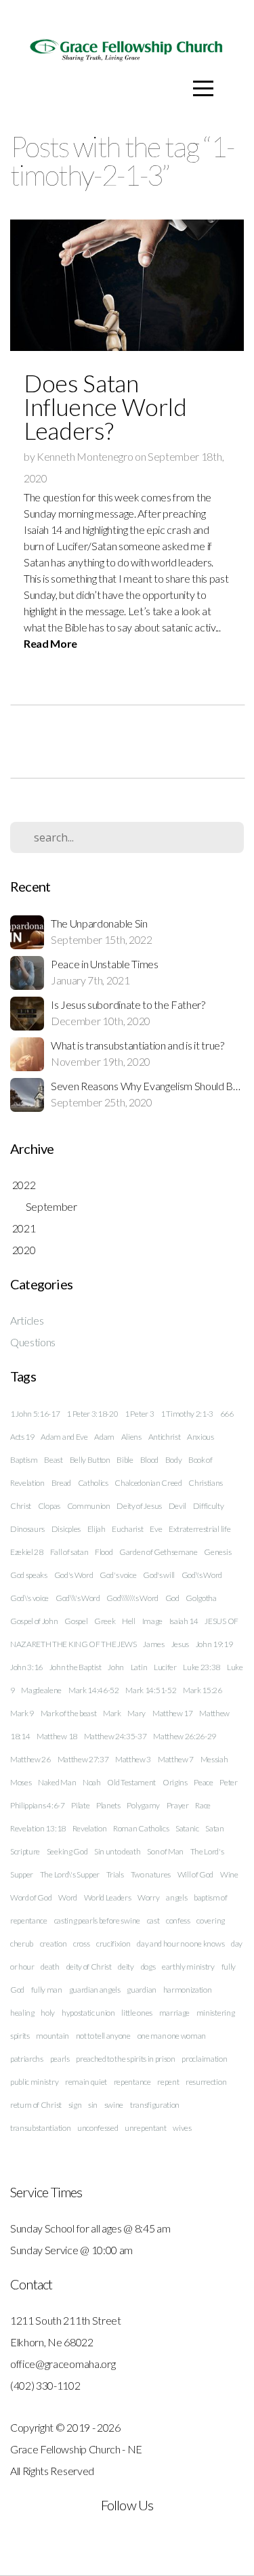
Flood (104, 1552)
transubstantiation (40, 2128)
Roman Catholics (141, 1828)
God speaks (29, 1575)
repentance (132, 2082)
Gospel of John (34, 1621)
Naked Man (57, 1782)
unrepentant (145, 2128)
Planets (108, 1805)
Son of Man (165, 1851)
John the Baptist (76, 1667)
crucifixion (113, 1944)
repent (168, 2082)
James (153, 1644)
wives (182, 2128)
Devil (177, 1506)
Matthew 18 (57, 1736)
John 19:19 (214, 1644)
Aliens (131, 1437)
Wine (229, 1874)
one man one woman (172, 2036)
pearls (60, 2059)
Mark (112, 1713)
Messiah (214, 1759)
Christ (21, 1506)
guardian (141, 1990)
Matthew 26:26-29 (185, 1736)
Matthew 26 (30, 1759)
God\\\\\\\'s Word (132, 1598)
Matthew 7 (176, 1759)
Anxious (200, 1437)
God (172, 1598)
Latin (139, 1667)
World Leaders (108, 1897)
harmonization (188, 1990)
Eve (156, 1529)
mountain (52, 2036)
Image (152, 1621)
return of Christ (36, 2105)
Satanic (187, 1828)
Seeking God (67, 1851)
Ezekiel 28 (27, 1552)
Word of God (31, 1897)
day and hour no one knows (181, 1944)
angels (176, 1897)
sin (93, 2105)
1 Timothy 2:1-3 (187, 1414)
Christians (206, 1483)
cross (81, 1944)
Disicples (66, 1529)
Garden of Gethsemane (158, 1552)
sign (75, 2105)
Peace (203, 1782)
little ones (136, 2013)
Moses (21, 1782)
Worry (148, 1897)
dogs (148, 1967)
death (50, 1967)
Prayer (178, 1805)
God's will (159, 1575)
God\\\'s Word (78, 1598)
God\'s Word (202, 1575)
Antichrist (165, 1437)
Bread (61, 1483)
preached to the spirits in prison (125, 2059)
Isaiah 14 (184, 1621)
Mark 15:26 (203, 1690)
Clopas (49, 1506)
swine (114, 2105)
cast (153, 1920)
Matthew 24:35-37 (115, 1736)
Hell (129, 1621)
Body (174, 1460)
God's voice (118, 1575)
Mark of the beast (69, 1713)
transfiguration (155, 2105)
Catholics (93, 1483)
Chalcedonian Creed (148, 1483)
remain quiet (86, 2082)
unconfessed (98, 2128)
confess (178, 1920)
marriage (174, 2013)
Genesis (217, 1552)
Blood (149, 1460)
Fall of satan (69, 1552)
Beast (53, 1460)
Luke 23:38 (202, 1667)
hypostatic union (88, 2013)
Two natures (151, 1874)
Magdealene (41, 1690)
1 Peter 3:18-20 (92, 1414)
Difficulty (209, 1506)
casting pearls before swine (97, 1920)
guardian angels (95, 1990)
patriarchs (27, 2059)
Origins (175, 1782)
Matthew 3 (133, 1759)
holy (48, 2013)
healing (22, 2013)
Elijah (97, 1529)
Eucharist (127, 1529)
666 (227, 1414)
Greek (105, 1621)
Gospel (76, 1621)
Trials (115, 1874)
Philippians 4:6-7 (38, 1805)
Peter (228, 1782)
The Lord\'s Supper (70, 1874)
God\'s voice (29, 1598)
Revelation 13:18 (38, 1828)
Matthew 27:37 (83, 1759)
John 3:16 (26, 1667)
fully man (47, 1990)
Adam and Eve (64, 1437)
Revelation (90, 1828)
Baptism (24, 1460)
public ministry (34, 2082)
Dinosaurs (27, 1529)
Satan (214, 1828)
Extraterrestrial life (199, 1529)
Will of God (195, 1874)
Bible (125, 1460)
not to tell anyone (103, 2036)
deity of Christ (89, 1967)
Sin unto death (118, 1851)
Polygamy (143, 1805)
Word (68, 1897)
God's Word (74, 1575)
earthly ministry (188, 1967)
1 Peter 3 (139, 1414)
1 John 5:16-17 (35, 1414)
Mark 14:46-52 (94, 1690)
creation (53, 1944)
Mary (136, 1713)
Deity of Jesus (139, 1506)
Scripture (25, 1851)
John (116, 1667)
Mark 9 (22, 1713)
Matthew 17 (173, 1713)
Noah (92, 1782)
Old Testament (131, 1782)
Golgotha (201, 1598)
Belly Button (90, 1460)
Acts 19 (22, 1437)
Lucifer (165, 1667)
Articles (27, 1320)
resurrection (206, 2082)
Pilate (80, 1805)
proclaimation (204, 2059)
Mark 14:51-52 (151, 1690)
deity (126, 1967)
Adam (104, 1437)
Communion (89, 1506)
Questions (33, 1342)
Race (203, 1805)
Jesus (180, 1644)
